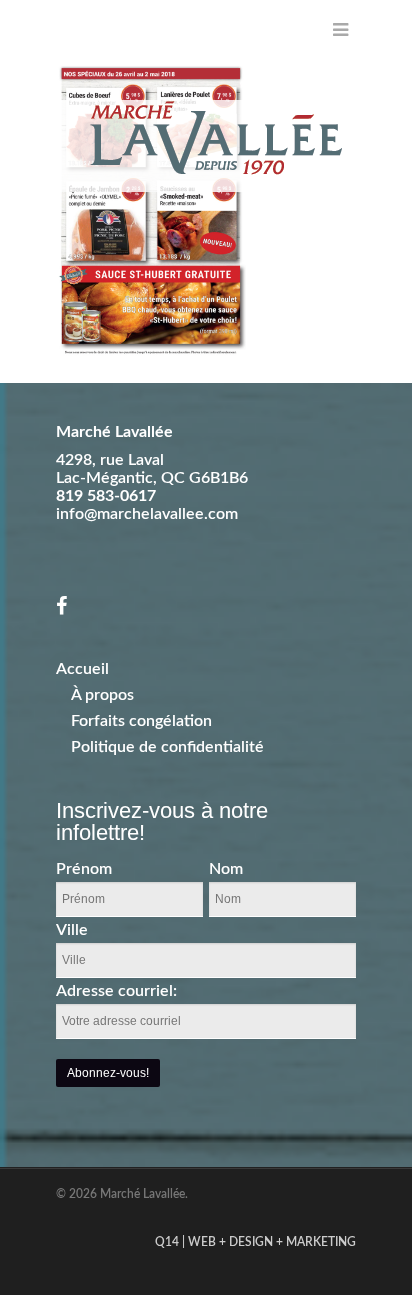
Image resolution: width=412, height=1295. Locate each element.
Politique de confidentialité (167, 747)
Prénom (84, 869)
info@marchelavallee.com (147, 514)
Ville (72, 930)
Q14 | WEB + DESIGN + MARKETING (255, 1242)
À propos (102, 695)
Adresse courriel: (116, 991)
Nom (226, 869)
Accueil (82, 669)
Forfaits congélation (141, 721)
